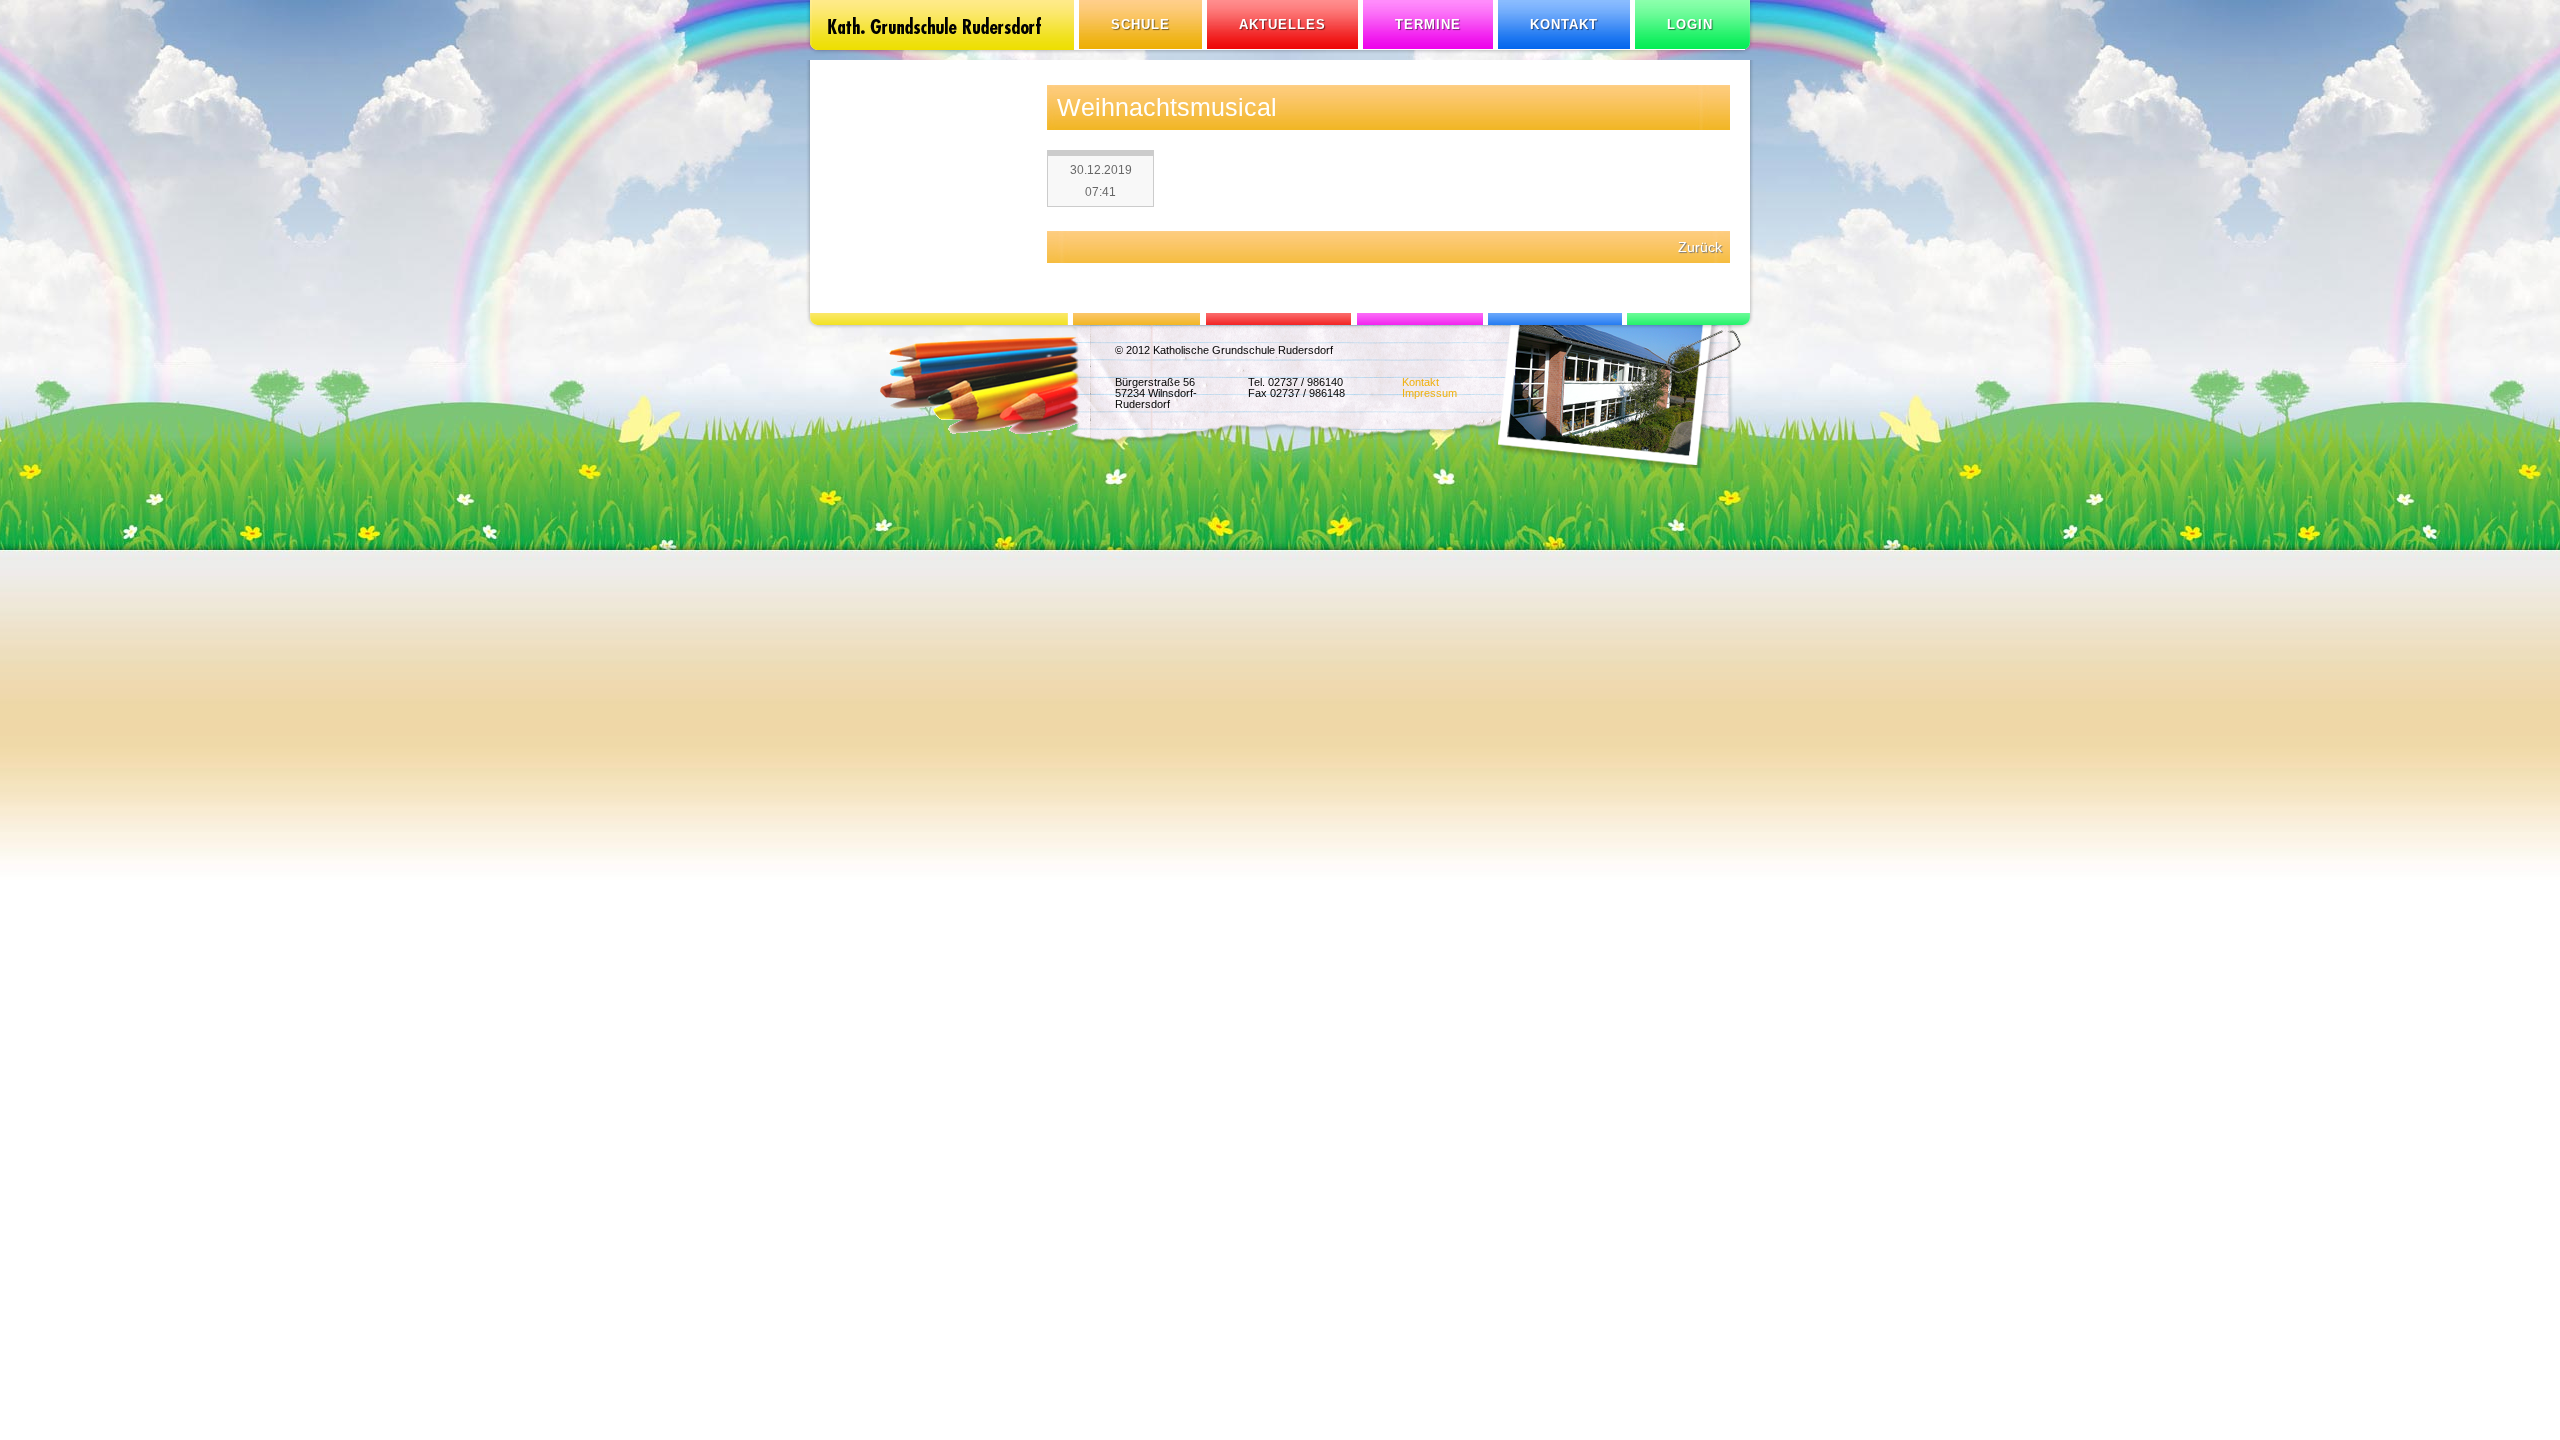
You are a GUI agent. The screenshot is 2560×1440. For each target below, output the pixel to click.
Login (1690, 24)
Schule (1140, 24)
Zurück (1700, 247)
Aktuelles (1282, 24)
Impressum (1429, 393)
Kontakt (1564, 24)
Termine (1428, 24)
